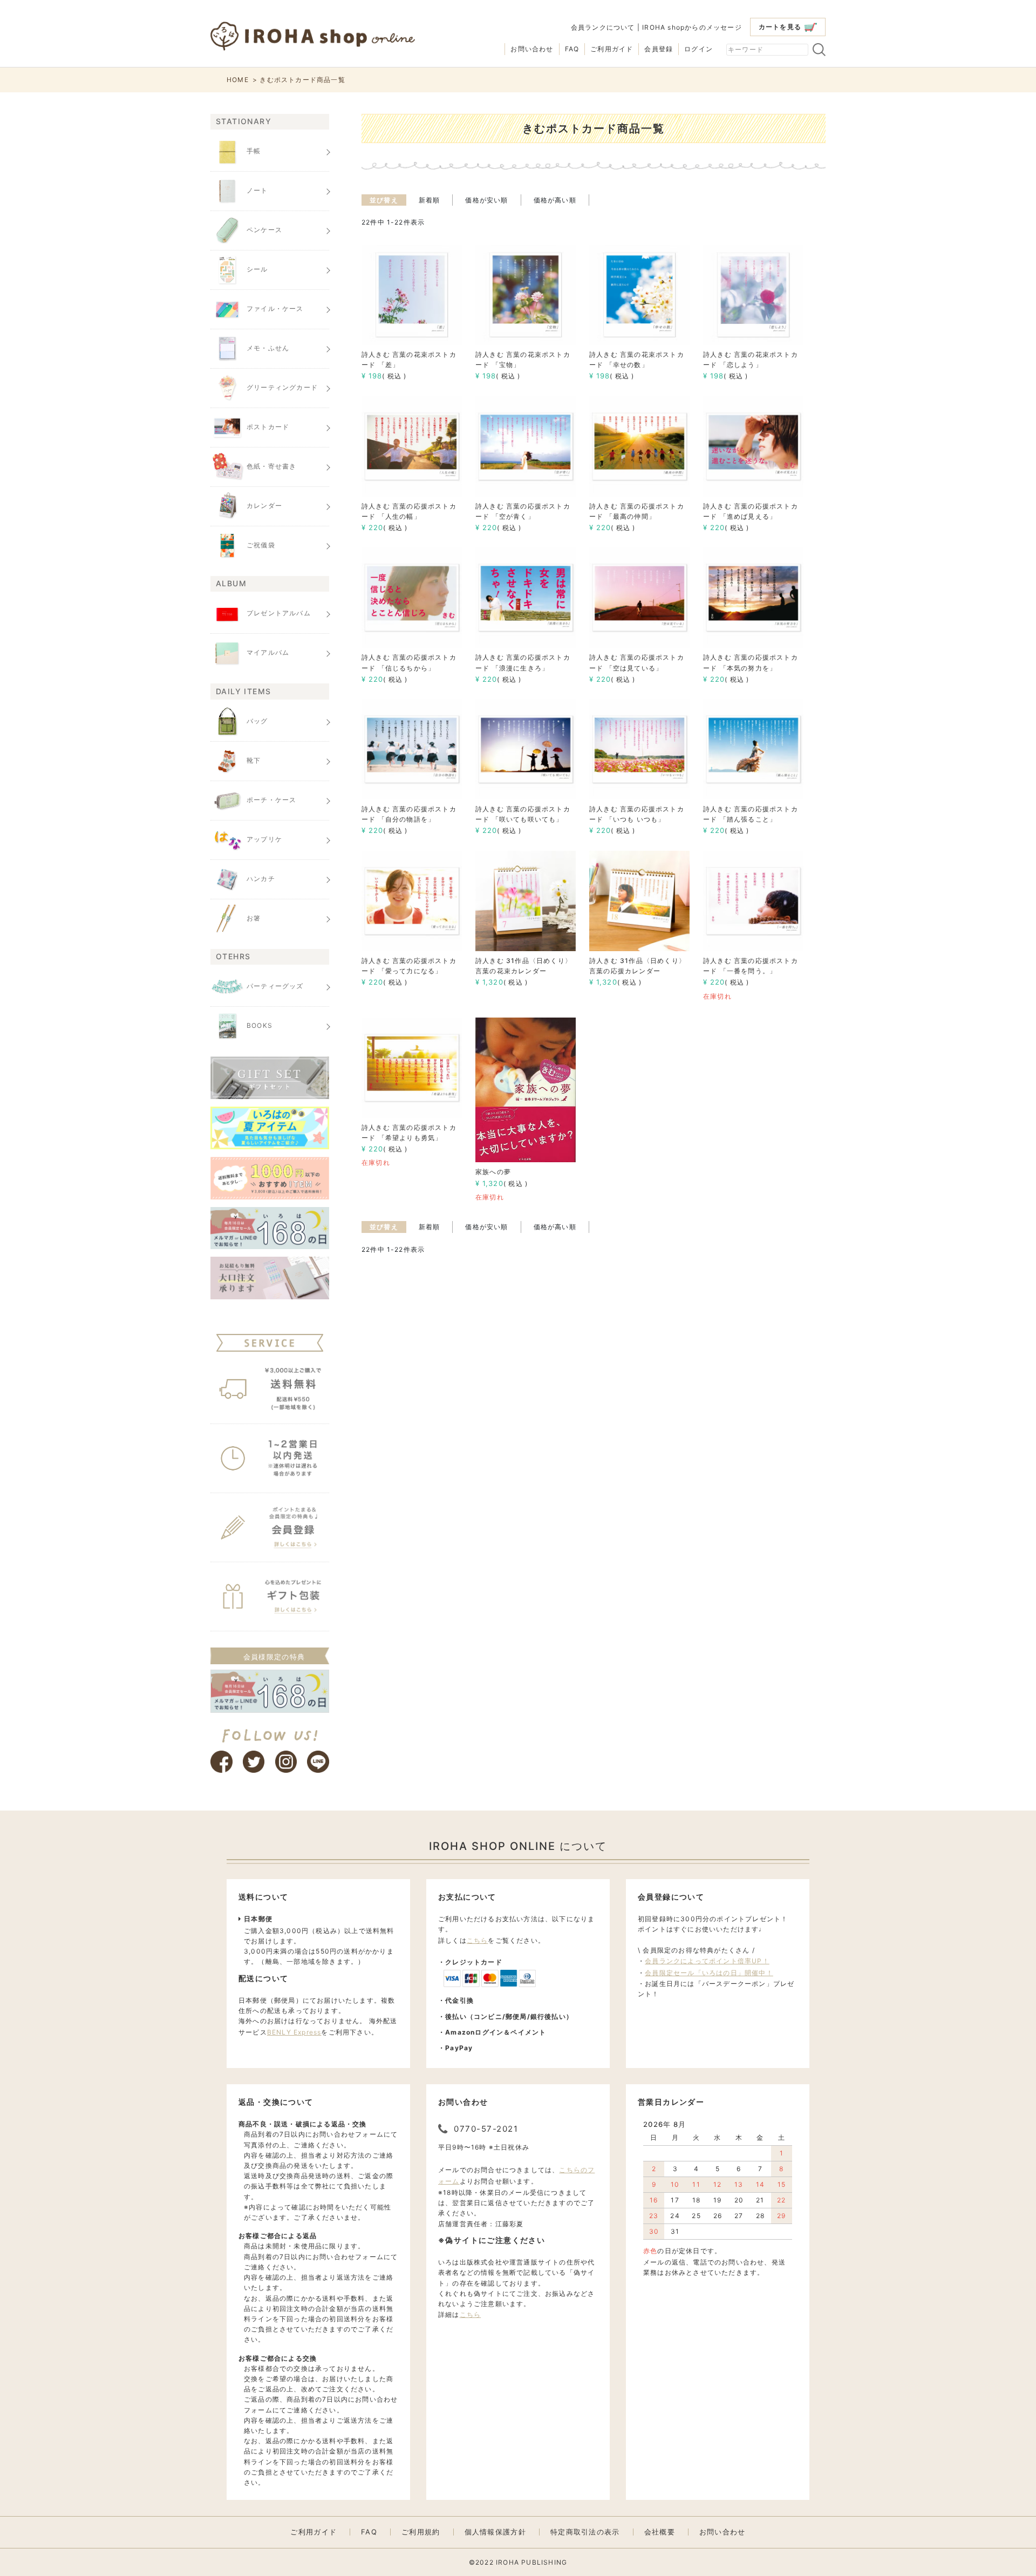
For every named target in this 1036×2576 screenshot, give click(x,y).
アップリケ (264, 839)
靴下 (254, 760)
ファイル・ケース (275, 309)
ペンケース (264, 230)
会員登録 (659, 49)
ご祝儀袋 (261, 545)
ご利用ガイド (612, 49)
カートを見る (780, 27)
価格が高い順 (555, 200)
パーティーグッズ (275, 986)
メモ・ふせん (268, 348)
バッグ (257, 721)
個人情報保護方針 (495, 2532)
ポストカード (268, 427)
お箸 (254, 918)
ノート (257, 190)
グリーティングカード (282, 387)
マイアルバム (268, 653)
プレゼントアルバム (279, 614)
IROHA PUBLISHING (531, 2562)
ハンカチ (261, 879)
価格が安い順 (486, 200)
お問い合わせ (532, 49)
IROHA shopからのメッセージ (692, 27)
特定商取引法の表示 (585, 2532)
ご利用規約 (421, 2532)
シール (257, 269)
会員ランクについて (603, 27)
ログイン (698, 49)
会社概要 (660, 2532)
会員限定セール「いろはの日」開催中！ (709, 1973)
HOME (238, 80)
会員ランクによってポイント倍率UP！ (707, 1961)
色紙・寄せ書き (271, 466)
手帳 (254, 151)
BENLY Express (294, 2032)
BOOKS (260, 1025)
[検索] (819, 50)
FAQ (572, 49)
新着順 (430, 200)
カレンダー (264, 506)
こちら (478, 1940)
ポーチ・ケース (271, 800)
